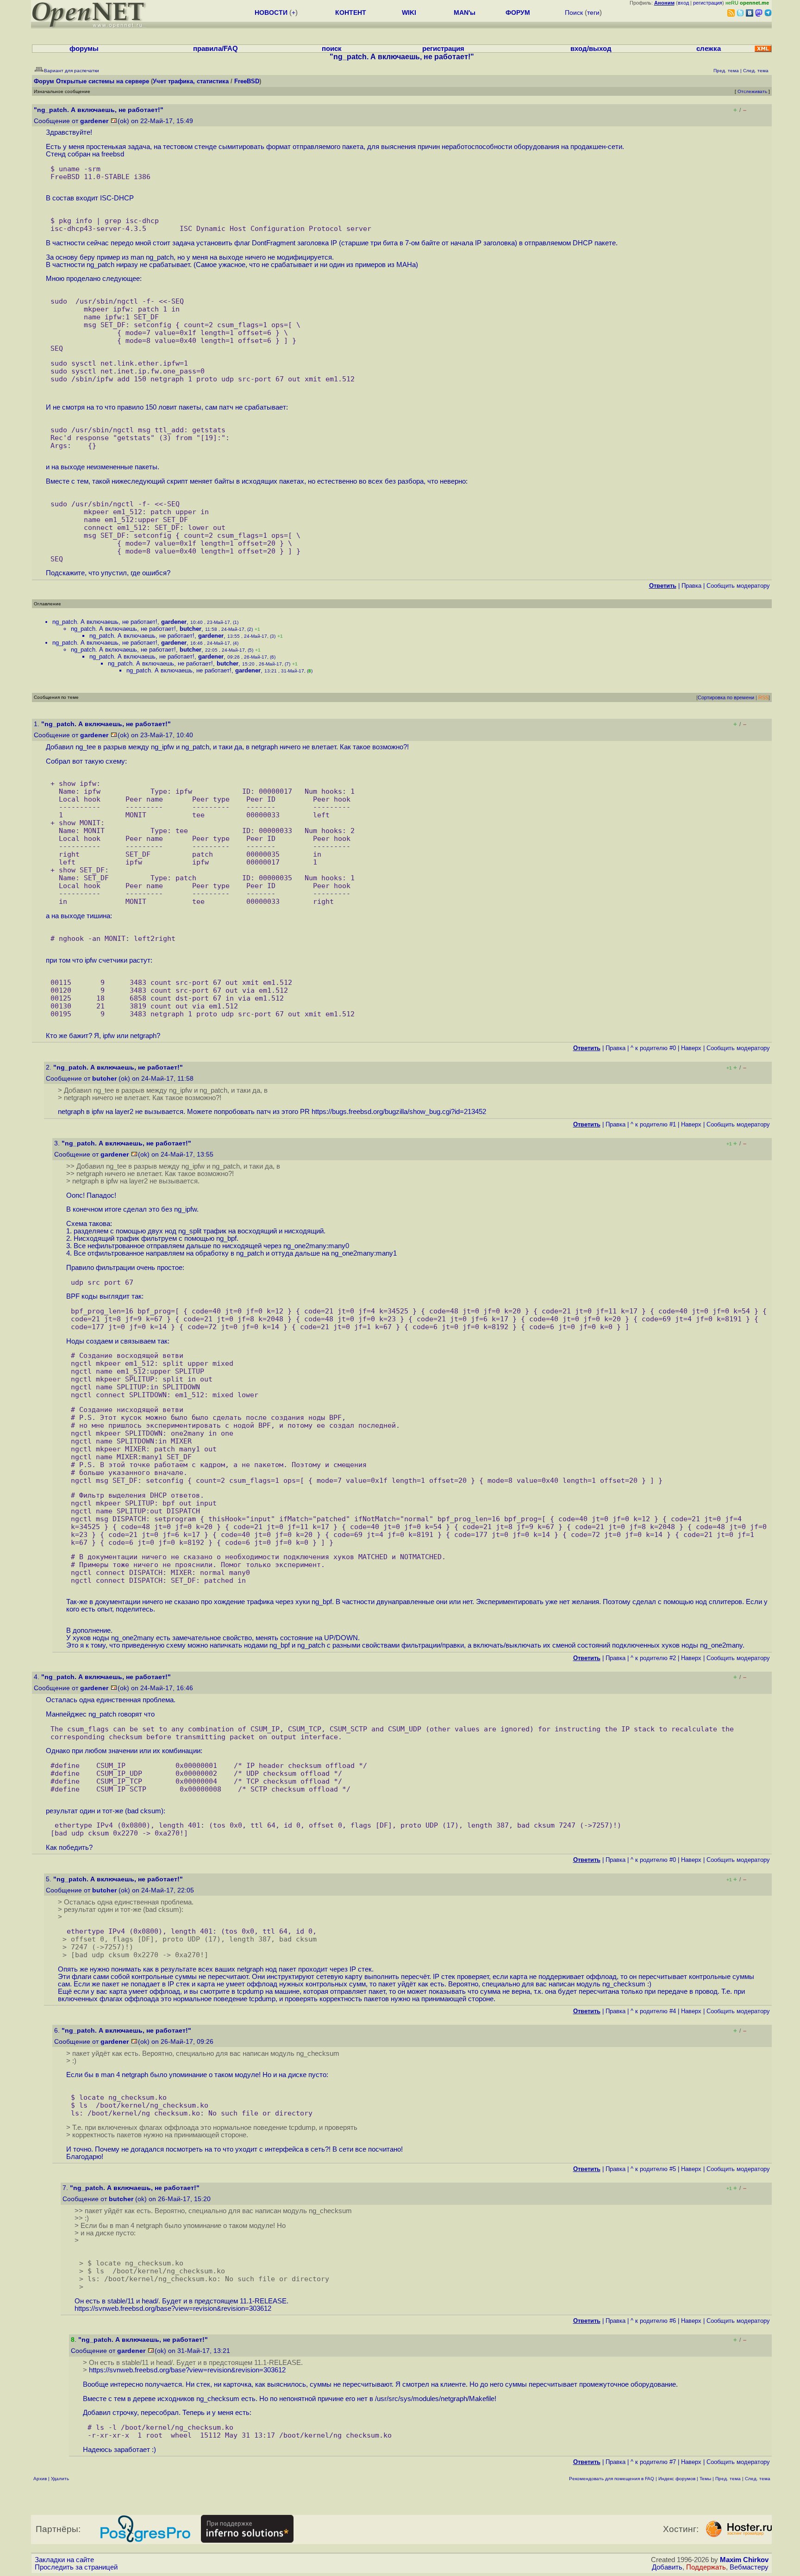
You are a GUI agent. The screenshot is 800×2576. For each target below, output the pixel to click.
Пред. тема (728, 2479)
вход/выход (591, 49)
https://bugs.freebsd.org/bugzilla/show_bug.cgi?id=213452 (399, 1112)
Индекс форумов (677, 2479)
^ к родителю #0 (653, 1048)
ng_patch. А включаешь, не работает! (105, 622)
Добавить (667, 2567)
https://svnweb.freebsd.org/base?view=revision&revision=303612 (173, 2308)
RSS (763, 697)
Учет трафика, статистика (191, 81)
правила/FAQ (216, 49)
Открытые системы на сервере (103, 81)
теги (593, 12)
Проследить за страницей (76, 2567)
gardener (94, 121)
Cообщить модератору (738, 586)
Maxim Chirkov (744, 2560)
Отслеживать (752, 91)
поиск (332, 49)
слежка (709, 49)
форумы (84, 49)
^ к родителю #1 (653, 1124)
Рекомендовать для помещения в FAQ (612, 2479)
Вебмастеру (749, 2567)
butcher (191, 629)
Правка (691, 586)
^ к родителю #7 (653, 2462)
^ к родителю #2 (653, 1658)
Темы (705, 2479)
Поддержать (706, 2567)
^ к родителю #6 (653, 2321)
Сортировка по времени (726, 697)
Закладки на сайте (64, 2560)
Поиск (574, 12)
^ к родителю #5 (653, 2169)
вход (683, 3)
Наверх (691, 1048)
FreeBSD (247, 81)
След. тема (758, 2479)
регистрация (708, 3)
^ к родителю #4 (653, 2011)
